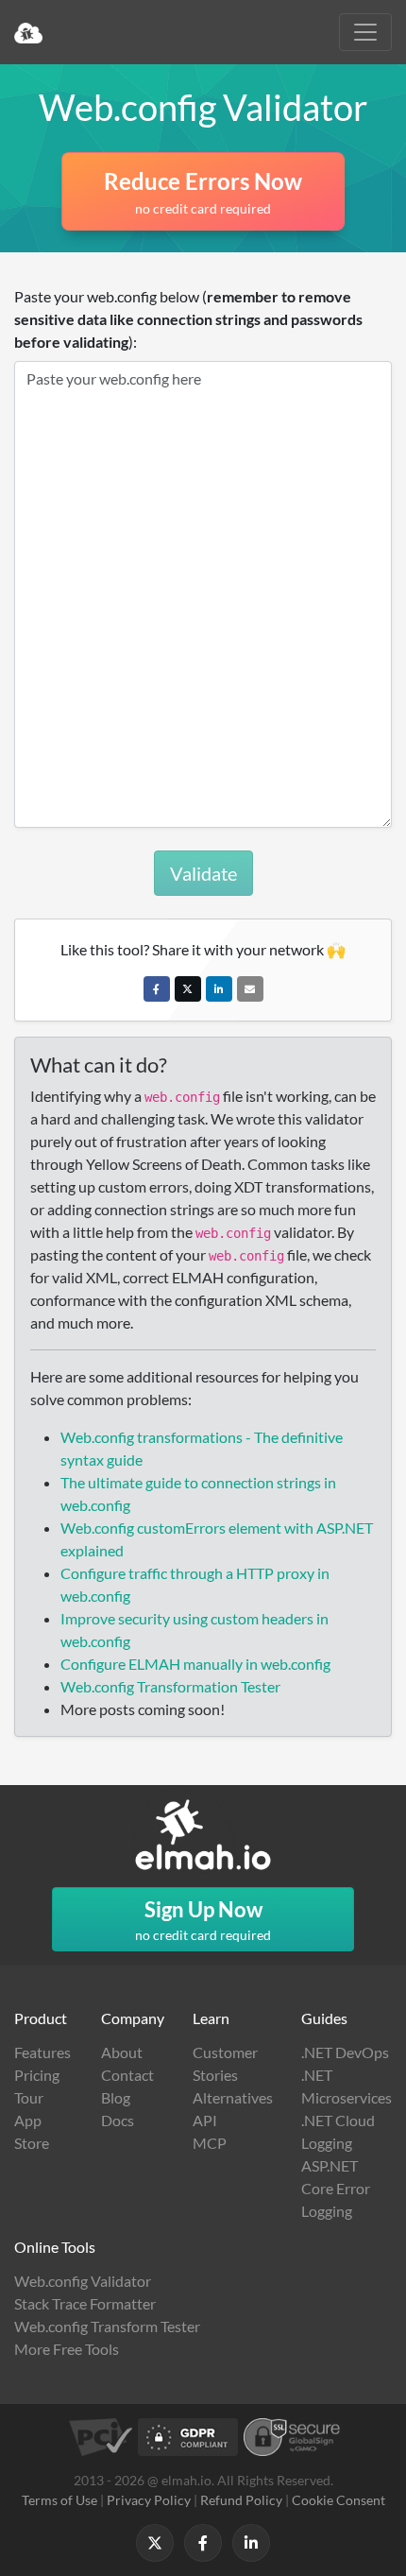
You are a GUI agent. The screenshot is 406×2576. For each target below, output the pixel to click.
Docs (118, 2120)
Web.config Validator (83, 2281)
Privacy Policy (149, 2500)
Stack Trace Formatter (85, 2303)
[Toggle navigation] (365, 32)
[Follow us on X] (155, 2543)
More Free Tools (67, 2349)
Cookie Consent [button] (338, 2500)
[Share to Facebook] (157, 989)
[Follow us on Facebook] (203, 2543)
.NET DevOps (345, 2052)
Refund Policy (241, 2500)
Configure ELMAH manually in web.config (195, 1664)
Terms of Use (59, 2500)
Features (42, 2052)
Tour (29, 2097)
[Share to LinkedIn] (219, 989)
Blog (116, 2097)
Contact (127, 2075)
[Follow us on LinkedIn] (251, 2543)
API (205, 2120)
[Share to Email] (250, 989)
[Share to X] (188, 989)
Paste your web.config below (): (188, 319)
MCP (210, 2143)
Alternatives (233, 2097)
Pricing (37, 2075)
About (122, 2052)
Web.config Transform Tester (107, 2326)
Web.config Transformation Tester (170, 1686)
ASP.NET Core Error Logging (336, 2188)
